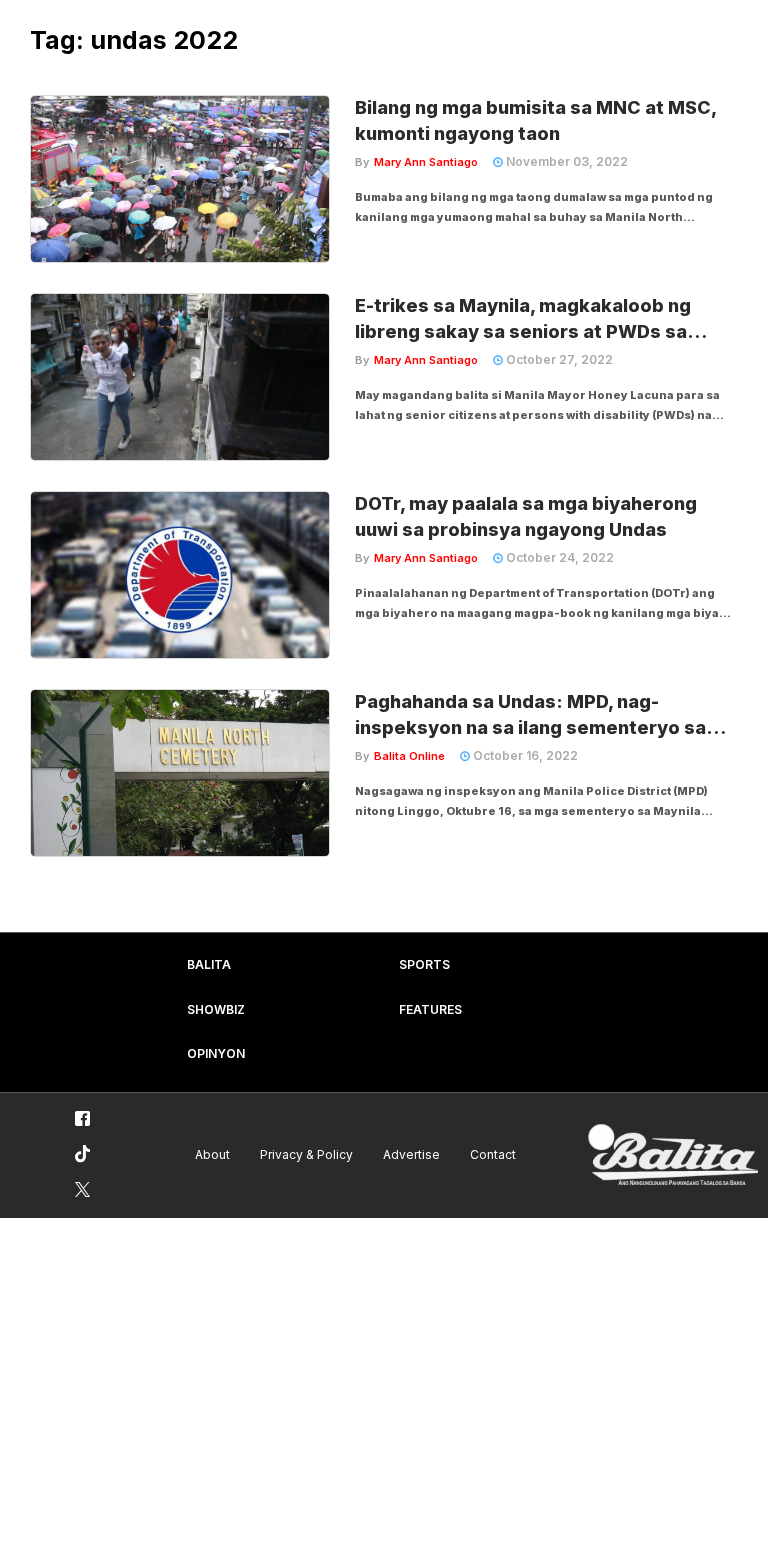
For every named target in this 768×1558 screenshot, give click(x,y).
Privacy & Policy (306, 1154)
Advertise (411, 1154)
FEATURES (430, 1009)
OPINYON (216, 1053)
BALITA (209, 964)
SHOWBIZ (216, 1009)
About (212, 1154)
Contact (493, 1154)
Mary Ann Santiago (426, 162)
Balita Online (409, 756)
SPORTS (424, 964)
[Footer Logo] (673, 1155)
